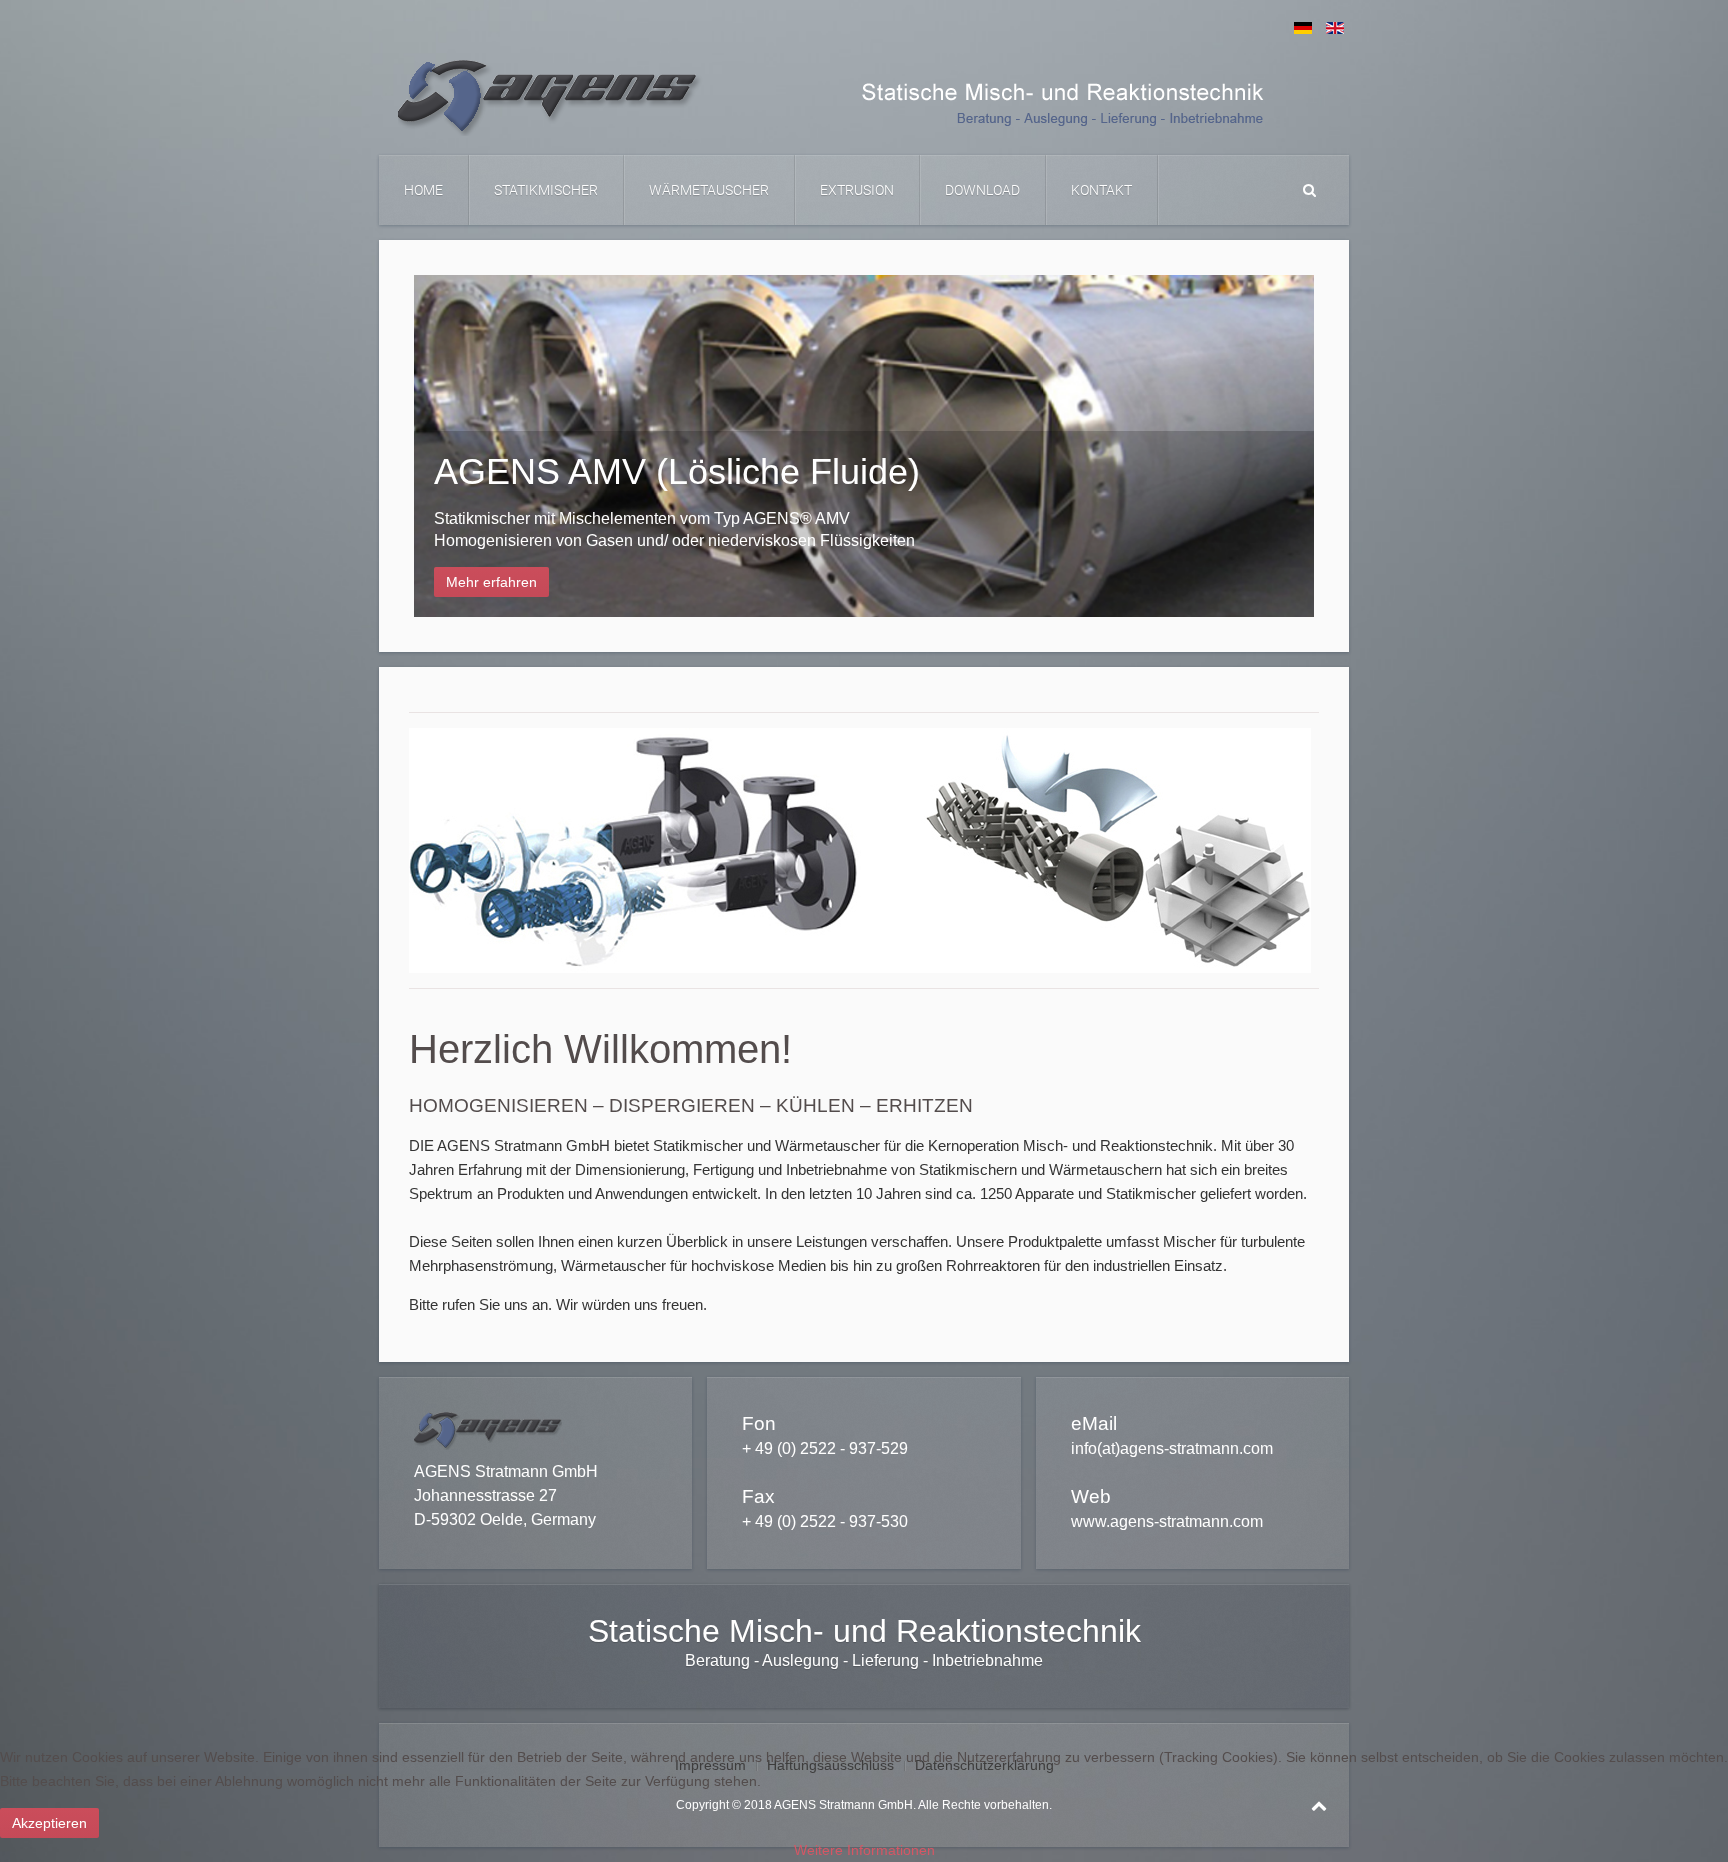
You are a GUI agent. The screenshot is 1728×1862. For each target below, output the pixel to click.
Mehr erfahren (491, 582)
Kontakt (1101, 190)
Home (423, 190)
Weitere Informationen (864, 1850)
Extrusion (857, 190)
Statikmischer (546, 190)
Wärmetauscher (709, 190)
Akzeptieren (49, 1823)
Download (982, 190)
